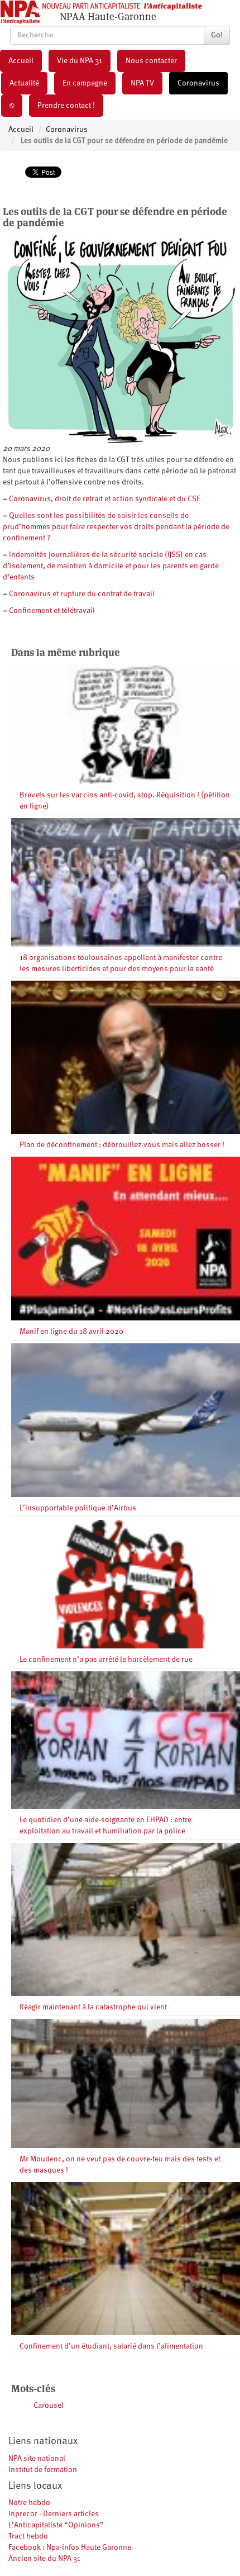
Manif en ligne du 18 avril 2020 (71, 1332)
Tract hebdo (28, 2536)
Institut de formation (43, 2470)
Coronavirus (198, 83)
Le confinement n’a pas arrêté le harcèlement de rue (106, 1660)
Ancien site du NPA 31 (44, 2559)
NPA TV (142, 83)
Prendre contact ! (66, 106)
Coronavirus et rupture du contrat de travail (82, 594)
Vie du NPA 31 (80, 61)
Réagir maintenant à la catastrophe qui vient (93, 2007)
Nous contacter (151, 61)
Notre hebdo (29, 2503)
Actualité (24, 83)
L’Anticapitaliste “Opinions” (56, 2525)
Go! (217, 35)
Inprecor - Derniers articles (54, 2514)
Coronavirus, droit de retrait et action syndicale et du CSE (105, 499)
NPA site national (37, 2459)
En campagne (85, 83)
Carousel (49, 2406)
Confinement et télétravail (52, 611)
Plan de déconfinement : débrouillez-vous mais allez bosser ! (122, 1145)
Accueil (21, 61)
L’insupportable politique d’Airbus (78, 1508)
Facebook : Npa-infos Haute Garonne (70, 2548)
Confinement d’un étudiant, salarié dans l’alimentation (111, 2346)
